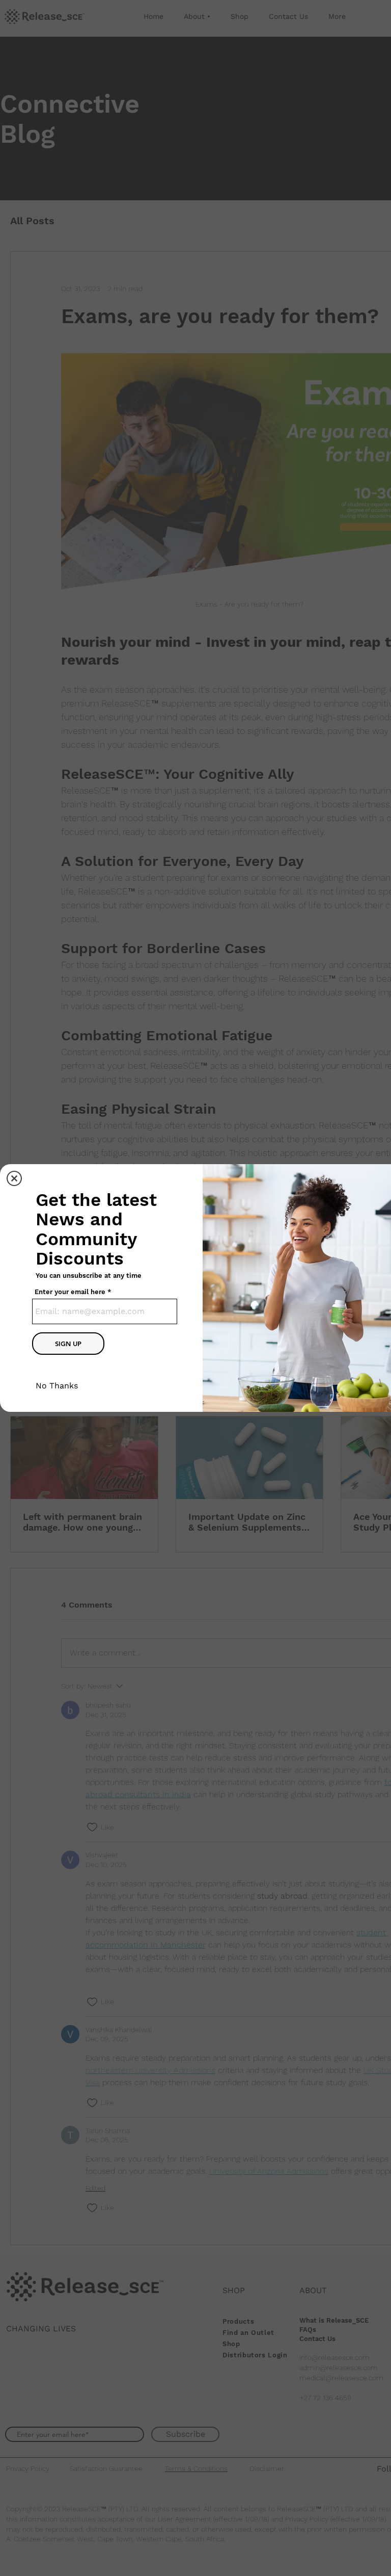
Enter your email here (70, 1292)
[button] (14, 1178)
